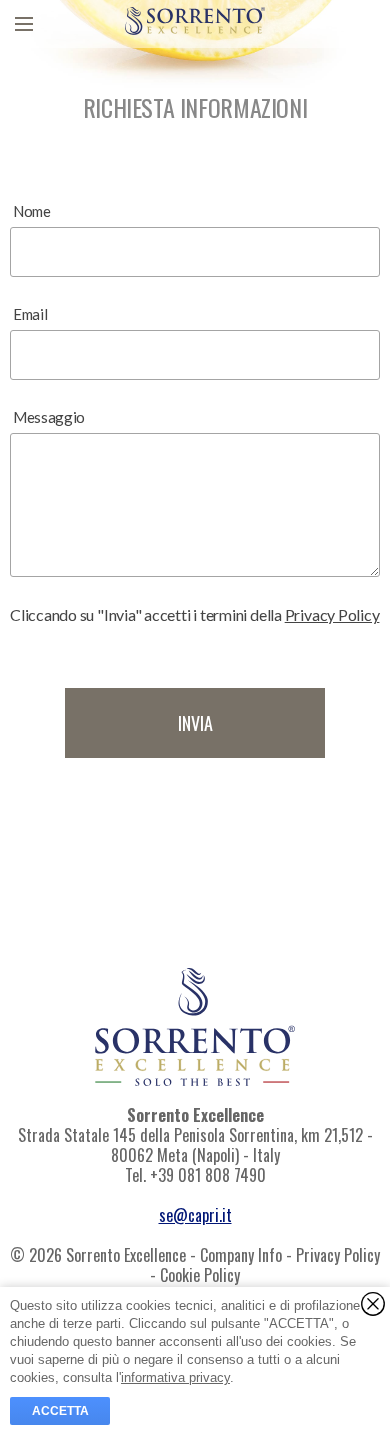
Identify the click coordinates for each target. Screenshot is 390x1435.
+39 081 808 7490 (208, 1175)
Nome (32, 211)
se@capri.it (195, 1215)
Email (30, 314)
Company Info (241, 1255)
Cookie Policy (200, 1275)
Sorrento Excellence (195, 1115)
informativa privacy (175, 1377)
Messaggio (49, 417)
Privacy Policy (332, 614)
